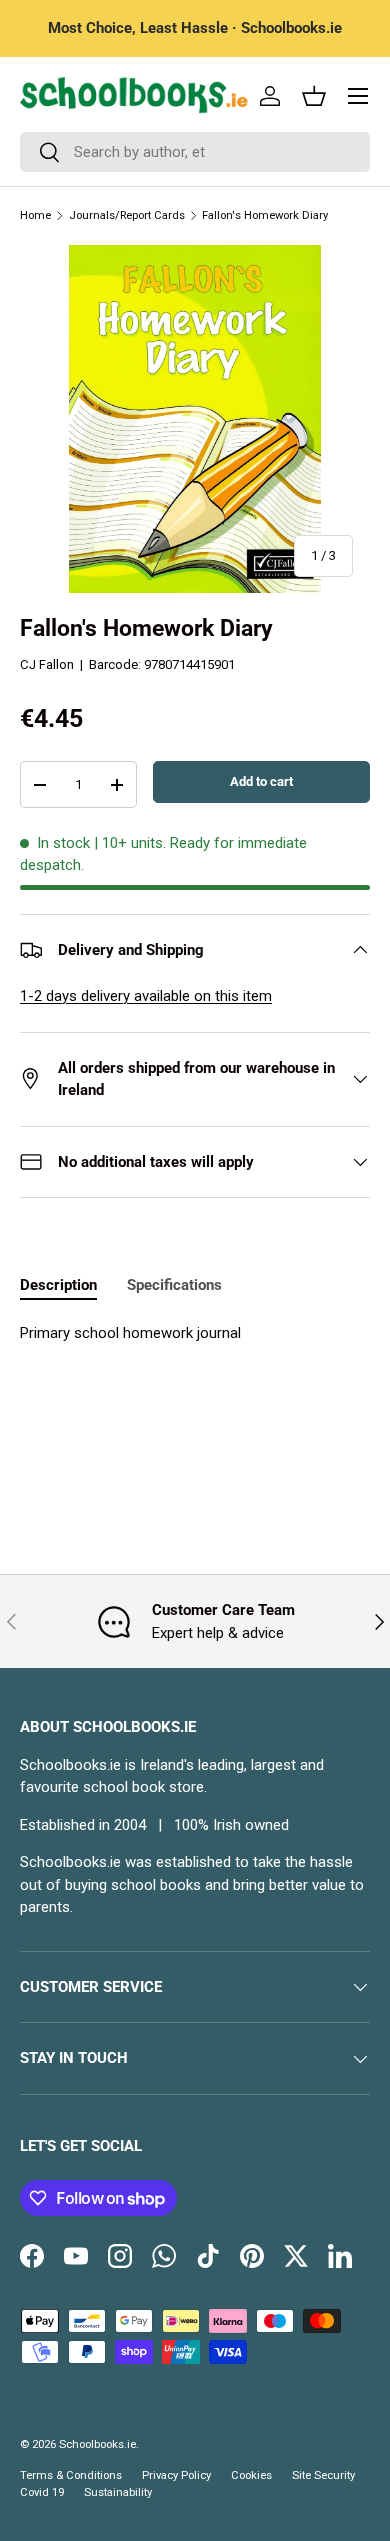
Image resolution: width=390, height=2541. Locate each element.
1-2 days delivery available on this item (146, 996)
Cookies (251, 2475)
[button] (314, 96)
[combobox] (195, 152)
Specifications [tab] (174, 1285)
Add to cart (261, 781)
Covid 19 (42, 2492)
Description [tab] (58, 1285)
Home (35, 215)
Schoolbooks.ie (97, 2444)
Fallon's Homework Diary (265, 215)
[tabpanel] (195, 1333)
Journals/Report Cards (127, 215)
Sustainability (118, 2492)
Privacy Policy (176, 2475)
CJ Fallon (47, 664)
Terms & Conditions (71, 2475)
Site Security (323, 2475)
